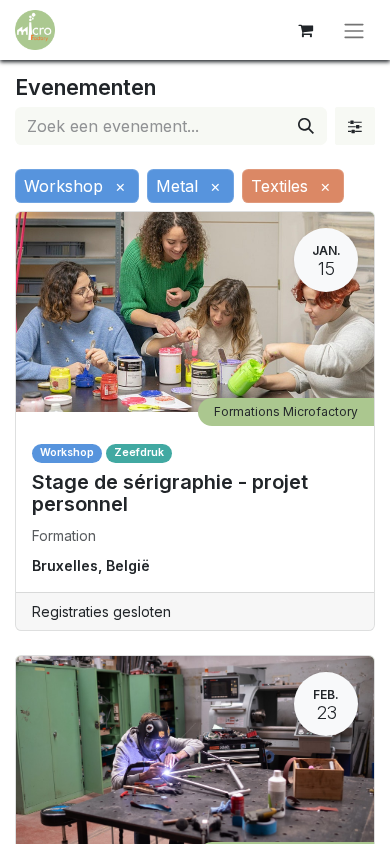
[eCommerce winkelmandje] (305, 30)
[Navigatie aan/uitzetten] (354, 30)
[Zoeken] (306, 126)
